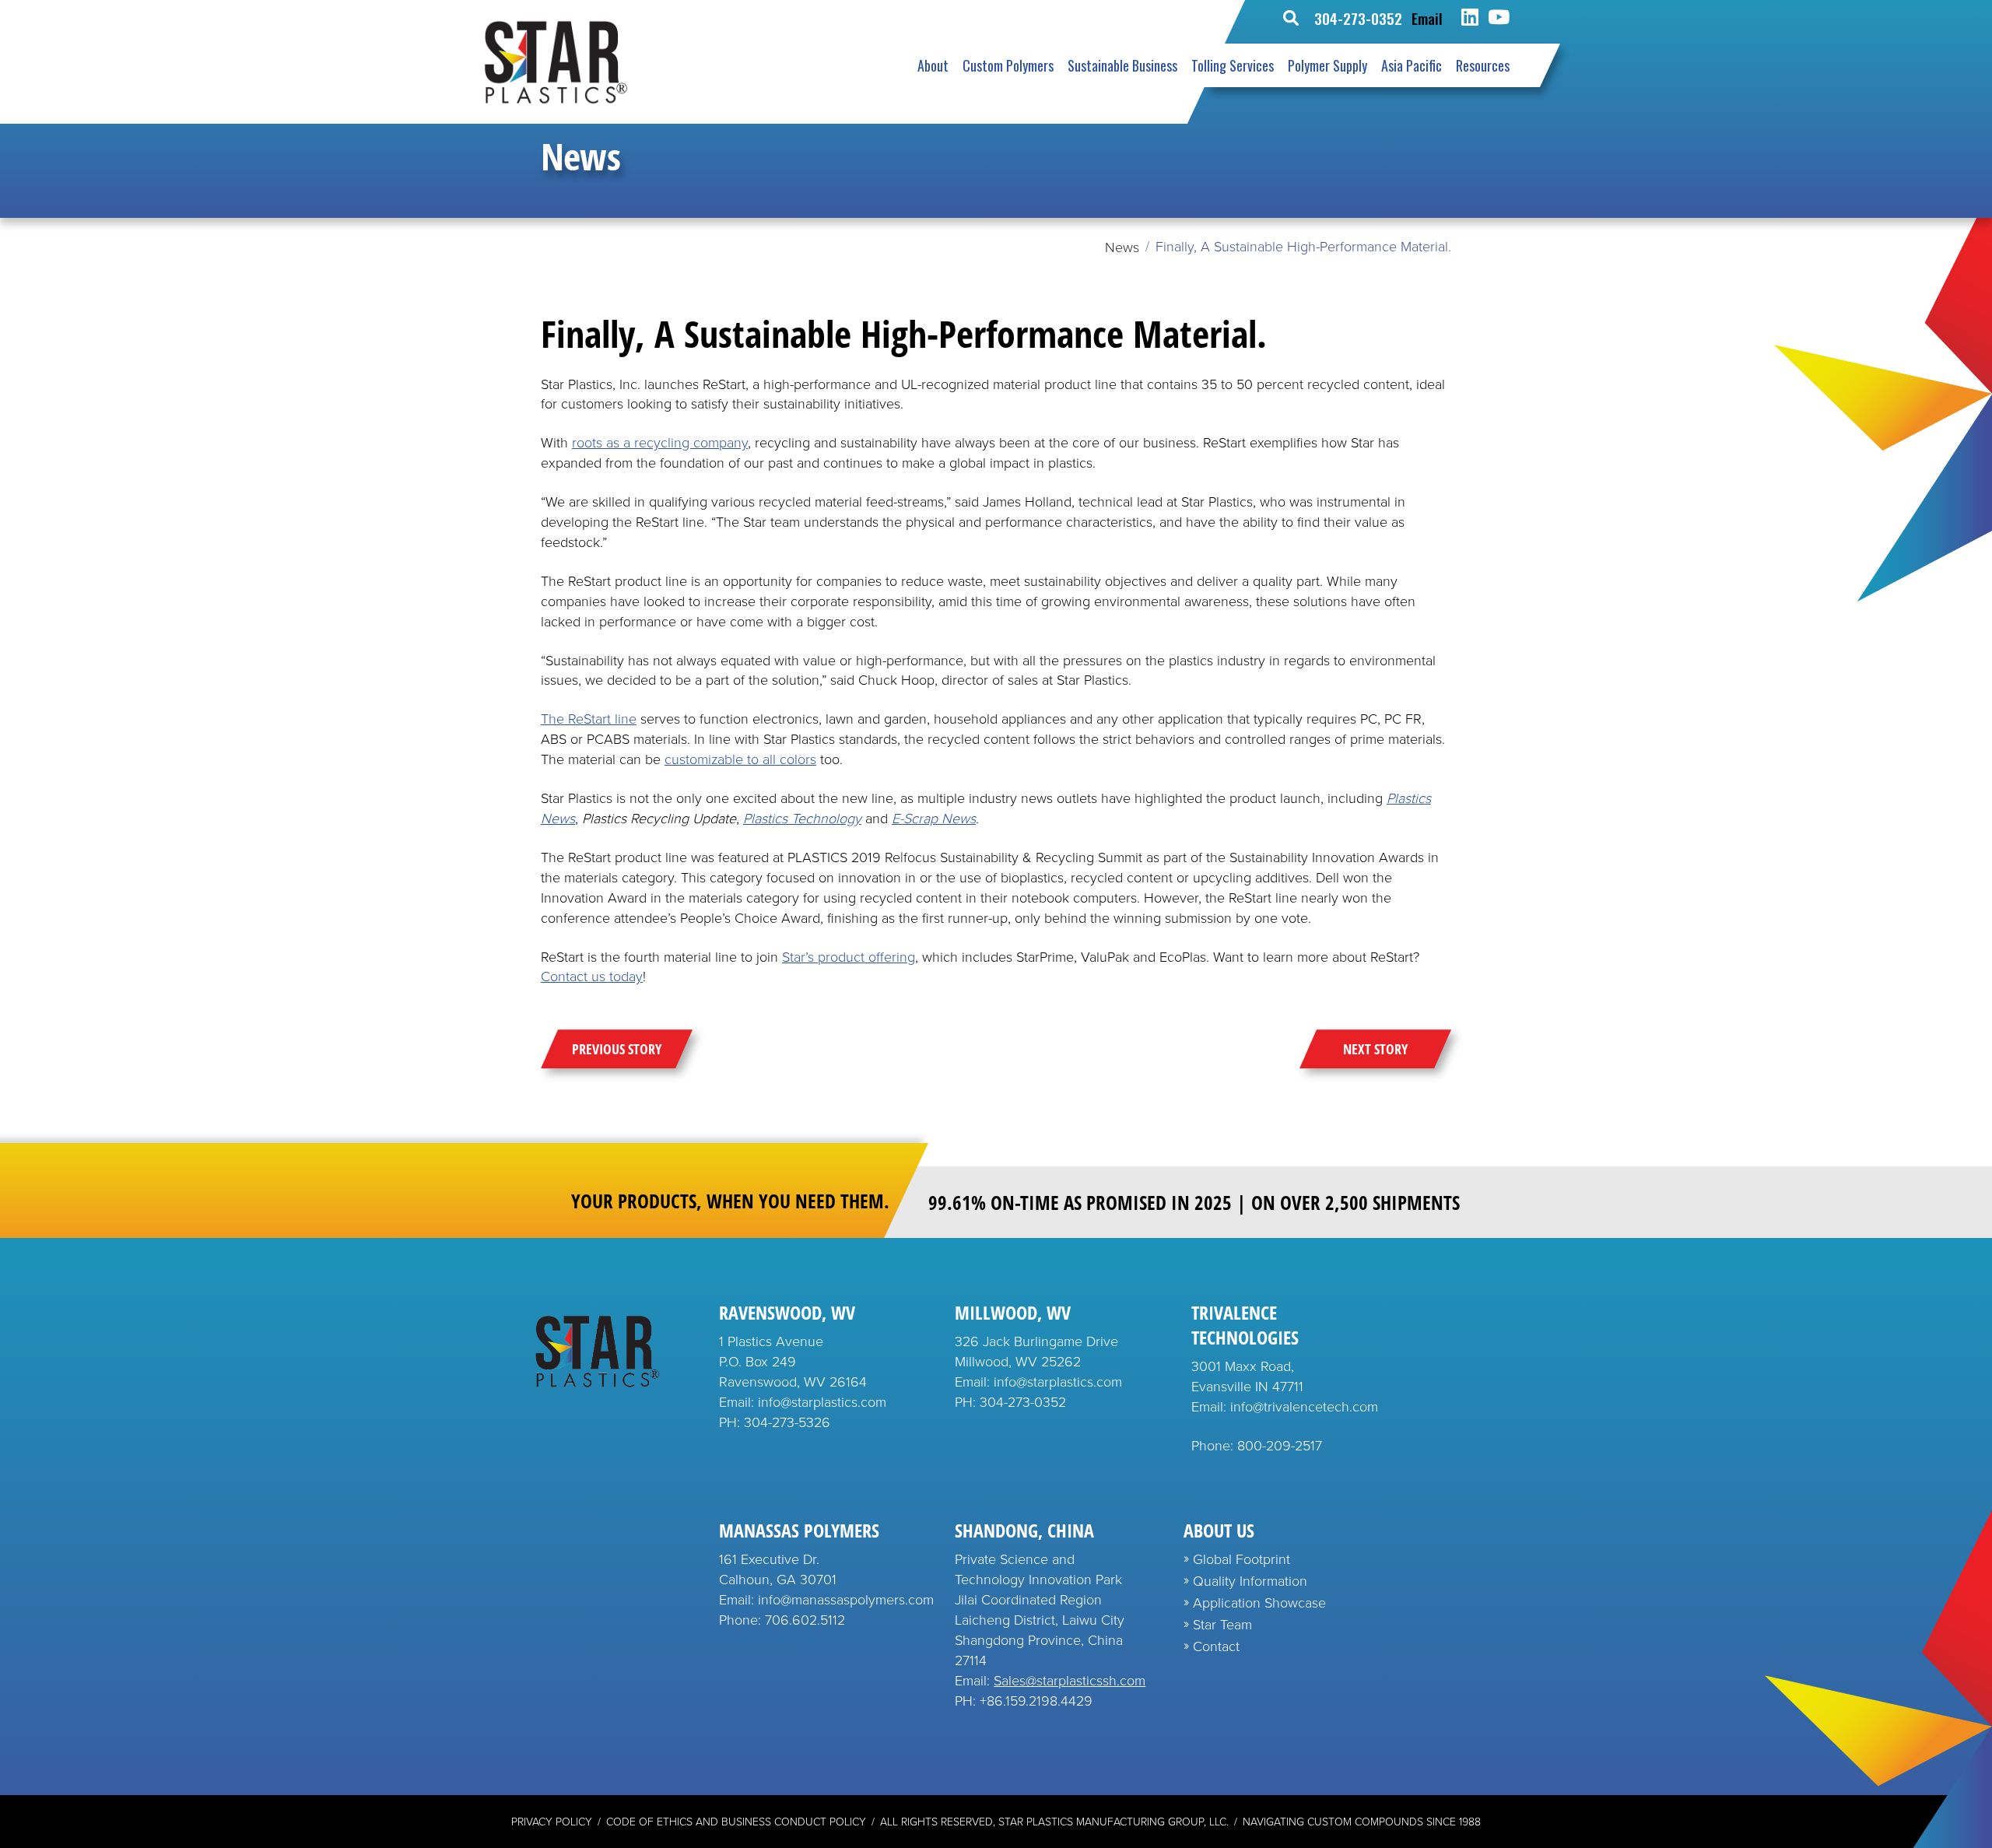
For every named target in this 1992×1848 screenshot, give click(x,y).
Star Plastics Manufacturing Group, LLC (1112, 1822)
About (933, 65)
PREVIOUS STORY (617, 1049)
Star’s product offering (849, 957)
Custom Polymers (1008, 65)
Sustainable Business (1122, 65)
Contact (1216, 1646)
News (1122, 247)
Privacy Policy (552, 1822)
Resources (1483, 65)
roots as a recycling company (660, 443)
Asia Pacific (1412, 65)
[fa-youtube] (1499, 18)
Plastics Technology (802, 819)
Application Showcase (1259, 1603)
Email (1427, 18)
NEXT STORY (1375, 1049)
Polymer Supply (1327, 65)
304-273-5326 (787, 1422)
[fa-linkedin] (1470, 18)
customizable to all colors (740, 759)
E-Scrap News (934, 819)
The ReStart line (589, 719)
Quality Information (1250, 1581)
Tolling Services (1233, 65)
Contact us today (592, 977)
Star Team (1222, 1625)
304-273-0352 (1358, 18)
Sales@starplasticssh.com (1070, 1681)
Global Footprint (1241, 1559)
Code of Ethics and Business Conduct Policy (736, 1822)
